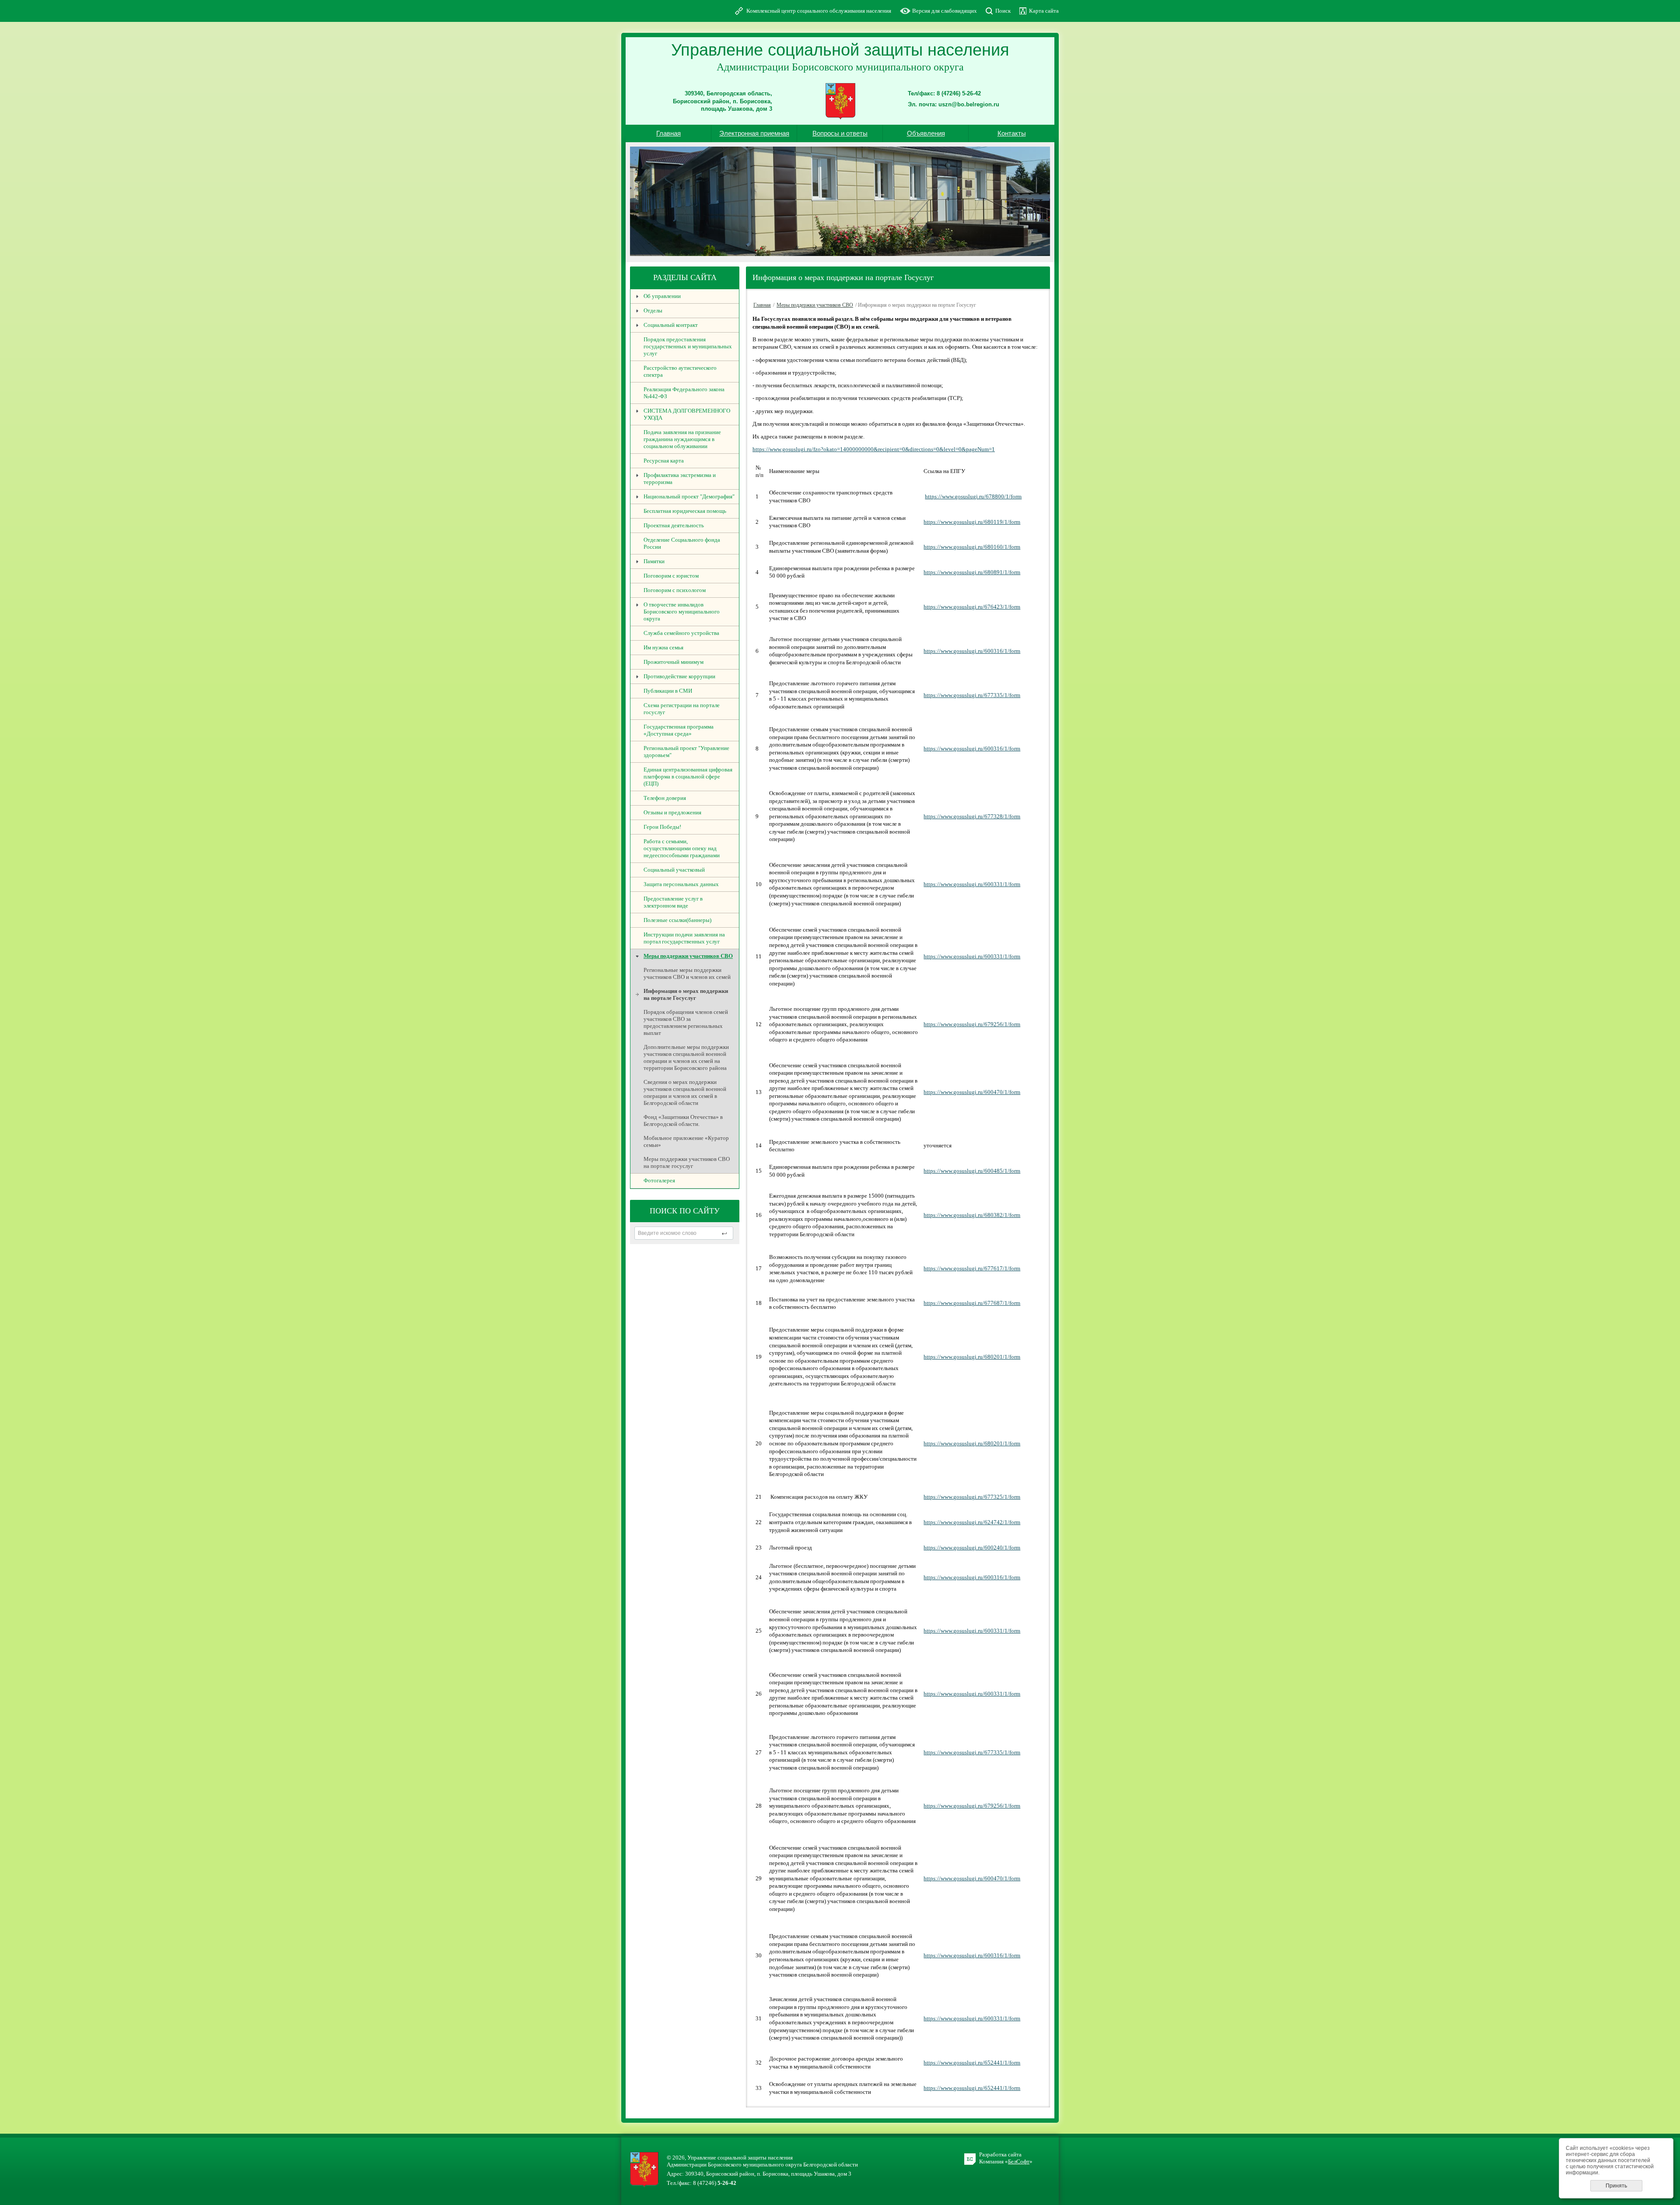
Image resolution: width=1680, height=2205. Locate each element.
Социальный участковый (674, 870)
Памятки (654, 561)
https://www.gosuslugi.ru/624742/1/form (972, 1522)
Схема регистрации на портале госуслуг (682, 709)
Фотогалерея (659, 1180)
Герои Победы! (662, 827)
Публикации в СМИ (668, 691)
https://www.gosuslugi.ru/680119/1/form (972, 522)
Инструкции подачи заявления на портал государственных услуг (684, 938)
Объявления (926, 133)
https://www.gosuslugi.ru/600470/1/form (972, 1092)
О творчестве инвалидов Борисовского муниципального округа (682, 612)
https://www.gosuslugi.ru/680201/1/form (972, 1357)
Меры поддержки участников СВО (688, 956)
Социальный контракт (671, 325)
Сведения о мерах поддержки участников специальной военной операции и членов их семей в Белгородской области (685, 1092)
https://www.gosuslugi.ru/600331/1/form (972, 884)
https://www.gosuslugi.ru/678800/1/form (973, 496)
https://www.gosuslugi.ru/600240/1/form (972, 1548)
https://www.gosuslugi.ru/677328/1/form (972, 816)
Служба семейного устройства (681, 633)
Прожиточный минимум (674, 662)
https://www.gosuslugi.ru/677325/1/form (972, 1497)
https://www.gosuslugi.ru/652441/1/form (972, 2063)
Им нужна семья (663, 647)
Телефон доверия (665, 798)
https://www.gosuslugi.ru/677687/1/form (972, 1303)
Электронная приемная (754, 133)
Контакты (1012, 133)
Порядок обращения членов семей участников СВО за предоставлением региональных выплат (686, 1022)
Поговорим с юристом (671, 576)
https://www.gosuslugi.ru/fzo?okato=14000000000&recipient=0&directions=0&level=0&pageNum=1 (874, 449)
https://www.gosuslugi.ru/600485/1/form (972, 1171)
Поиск (1003, 11)
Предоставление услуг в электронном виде (673, 902)
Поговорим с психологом (675, 590)
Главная (668, 133)
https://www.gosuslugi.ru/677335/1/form (972, 695)
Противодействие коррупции (679, 676)
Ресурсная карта (664, 461)
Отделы (653, 310)
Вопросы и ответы (840, 133)
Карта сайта (1044, 11)
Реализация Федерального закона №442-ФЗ (684, 393)
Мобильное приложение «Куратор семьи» (686, 1141)
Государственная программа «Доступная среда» (679, 730)
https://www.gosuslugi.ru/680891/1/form (972, 572)
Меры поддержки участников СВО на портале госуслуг (687, 1162)
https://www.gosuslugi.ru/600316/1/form (972, 651)
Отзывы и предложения (672, 812)
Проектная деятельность (674, 525)
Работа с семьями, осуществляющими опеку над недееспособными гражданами (682, 848)
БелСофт (1019, 2161)
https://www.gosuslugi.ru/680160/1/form (972, 547)
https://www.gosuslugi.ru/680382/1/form (972, 1215)
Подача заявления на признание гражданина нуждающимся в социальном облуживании (682, 439)
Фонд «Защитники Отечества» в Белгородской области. (683, 1120)
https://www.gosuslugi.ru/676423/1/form (972, 607)
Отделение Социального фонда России (682, 543)
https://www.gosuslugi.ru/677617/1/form (972, 1268)
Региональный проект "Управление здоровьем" (686, 752)
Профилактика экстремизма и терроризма (680, 479)
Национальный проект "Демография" (689, 496)
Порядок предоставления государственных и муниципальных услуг (688, 346)
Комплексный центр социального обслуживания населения (819, 11)
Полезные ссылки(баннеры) (677, 920)
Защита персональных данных (681, 884)
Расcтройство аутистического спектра (680, 371)
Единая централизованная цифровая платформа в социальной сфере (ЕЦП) (688, 776)
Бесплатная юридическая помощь (685, 511)
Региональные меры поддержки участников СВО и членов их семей (687, 973)
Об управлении (662, 296)
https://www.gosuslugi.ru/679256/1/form (972, 1024)
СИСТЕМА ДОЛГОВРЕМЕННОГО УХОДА (687, 414)
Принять (1616, 2186)
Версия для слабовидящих (945, 11)
